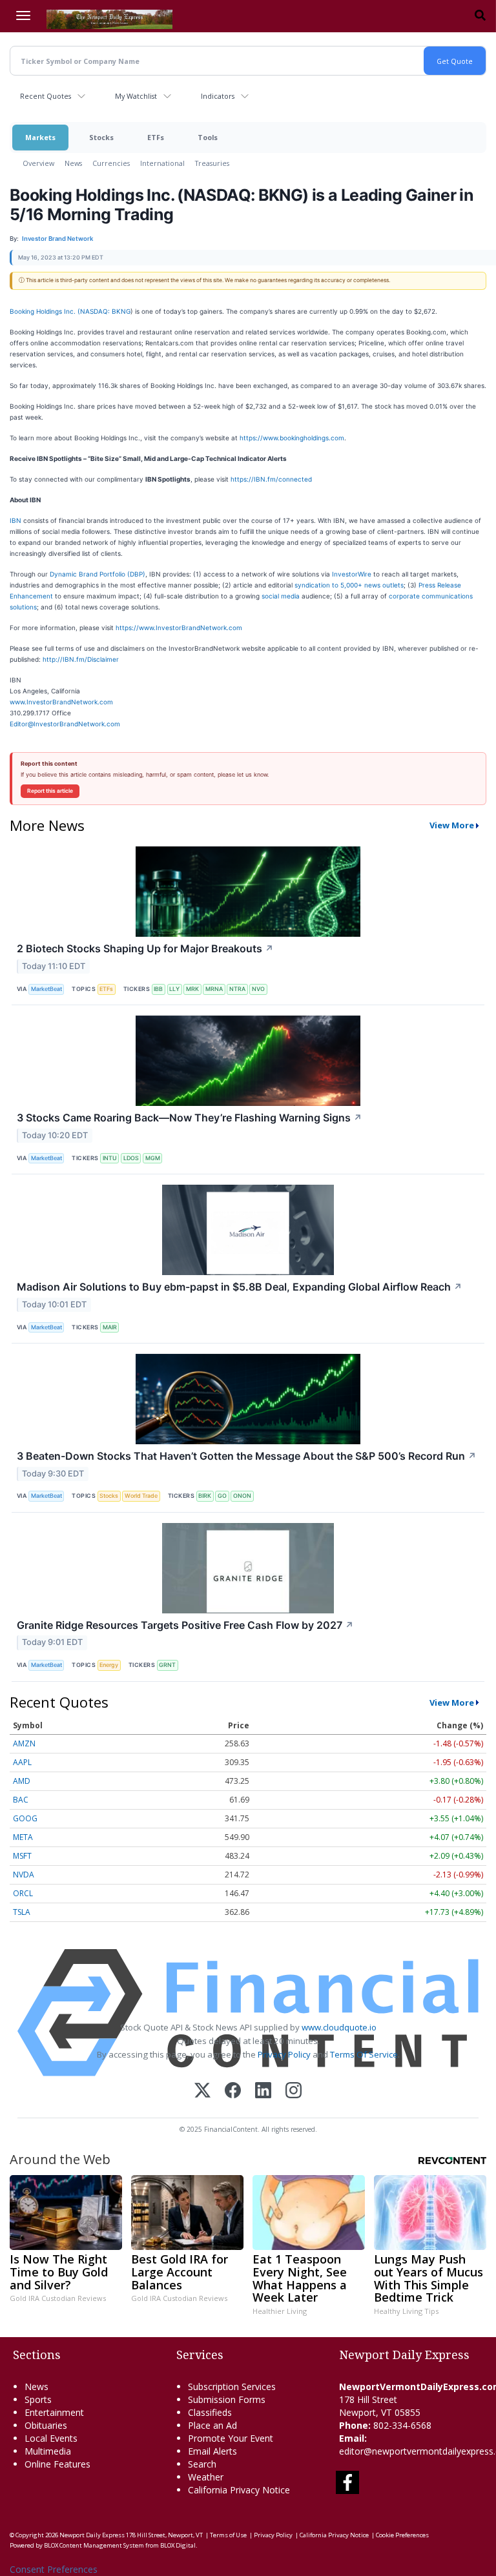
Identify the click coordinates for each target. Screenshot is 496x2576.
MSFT (22, 1856)
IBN (15, 520)
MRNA (214, 989)
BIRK (205, 1496)
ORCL (23, 1893)
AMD (22, 1781)
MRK (192, 989)
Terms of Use (228, 2535)
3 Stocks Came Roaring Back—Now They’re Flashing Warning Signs (190, 1118)
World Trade (141, 1496)
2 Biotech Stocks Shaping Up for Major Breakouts (145, 948)
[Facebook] (233, 2091)
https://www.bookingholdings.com (292, 438)
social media (281, 596)
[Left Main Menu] (23, 15)
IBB (158, 989)
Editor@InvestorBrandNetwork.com (65, 724)
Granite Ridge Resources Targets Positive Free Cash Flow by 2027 (185, 1625)
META (23, 1837)
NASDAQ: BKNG (105, 311)
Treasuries (212, 163)
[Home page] (109, 18)
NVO (258, 989)
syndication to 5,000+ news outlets (349, 585)
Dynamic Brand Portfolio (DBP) (98, 574)
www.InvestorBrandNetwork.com (61, 702)
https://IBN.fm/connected (271, 479)
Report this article (50, 791)
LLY (174, 989)
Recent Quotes (46, 96)
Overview (38, 163)
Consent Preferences (54, 2569)
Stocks (101, 137)
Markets (40, 137)
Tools (208, 137)
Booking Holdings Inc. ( (45, 311)
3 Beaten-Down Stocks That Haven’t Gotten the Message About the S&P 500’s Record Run (247, 1456)
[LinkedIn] (263, 2091)
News (73, 163)
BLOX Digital (178, 2545)
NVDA (24, 1875)
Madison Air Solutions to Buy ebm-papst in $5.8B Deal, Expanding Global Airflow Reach (240, 1287)
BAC (21, 1800)
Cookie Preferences (402, 2535)
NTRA (237, 989)
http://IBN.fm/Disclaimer (81, 659)
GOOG (25, 1818)
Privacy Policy (284, 2054)
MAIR (110, 1327)
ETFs (156, 137)
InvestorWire (352, 574)
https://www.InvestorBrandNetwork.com (179, 628)
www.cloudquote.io (339, 2027)
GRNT (167, 1665)
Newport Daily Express (92, 2535)
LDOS (131, 1158)
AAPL (22, 1762)
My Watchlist (136, 96)
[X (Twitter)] (202, 2091)
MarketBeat (46, 989)
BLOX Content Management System (94, 2545)
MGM (153, 1158)
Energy (109, 1665)
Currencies (111, 163)
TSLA (22, 1912)
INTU (110, 1158)
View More (452, 825)
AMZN (24, 1743)
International (162, 163)
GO (222, 1496)
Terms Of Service (364, 2054)
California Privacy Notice (334, 2535)
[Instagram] (294, 2091)
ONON (242, 1496)
